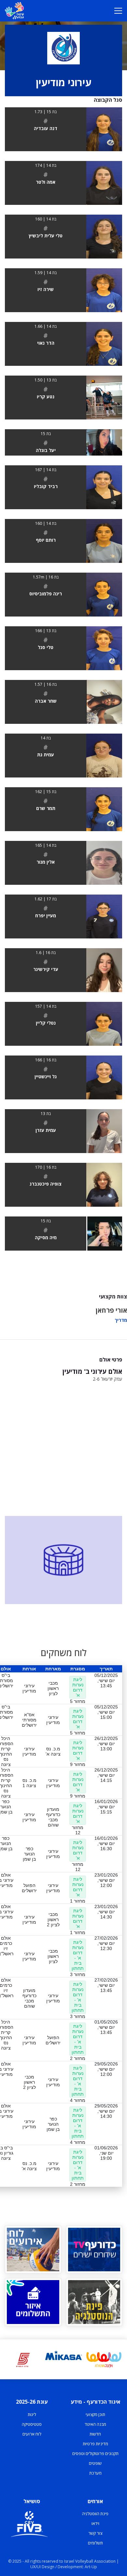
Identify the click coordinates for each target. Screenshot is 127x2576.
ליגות (32, 2414)
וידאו (95, 2523)
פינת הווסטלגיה (95, 2514)
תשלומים (95, 2543)
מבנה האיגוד (95, 2424)
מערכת (95, 2473)
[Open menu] (118, 11)
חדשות (95, 2434)
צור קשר (95, 2533)
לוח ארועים (32, 2434)
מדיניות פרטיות (95, 2444)
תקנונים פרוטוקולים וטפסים (95, 2453)
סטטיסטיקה (32, 2424)
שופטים (95, 2463)
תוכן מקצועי (95, 2414)
